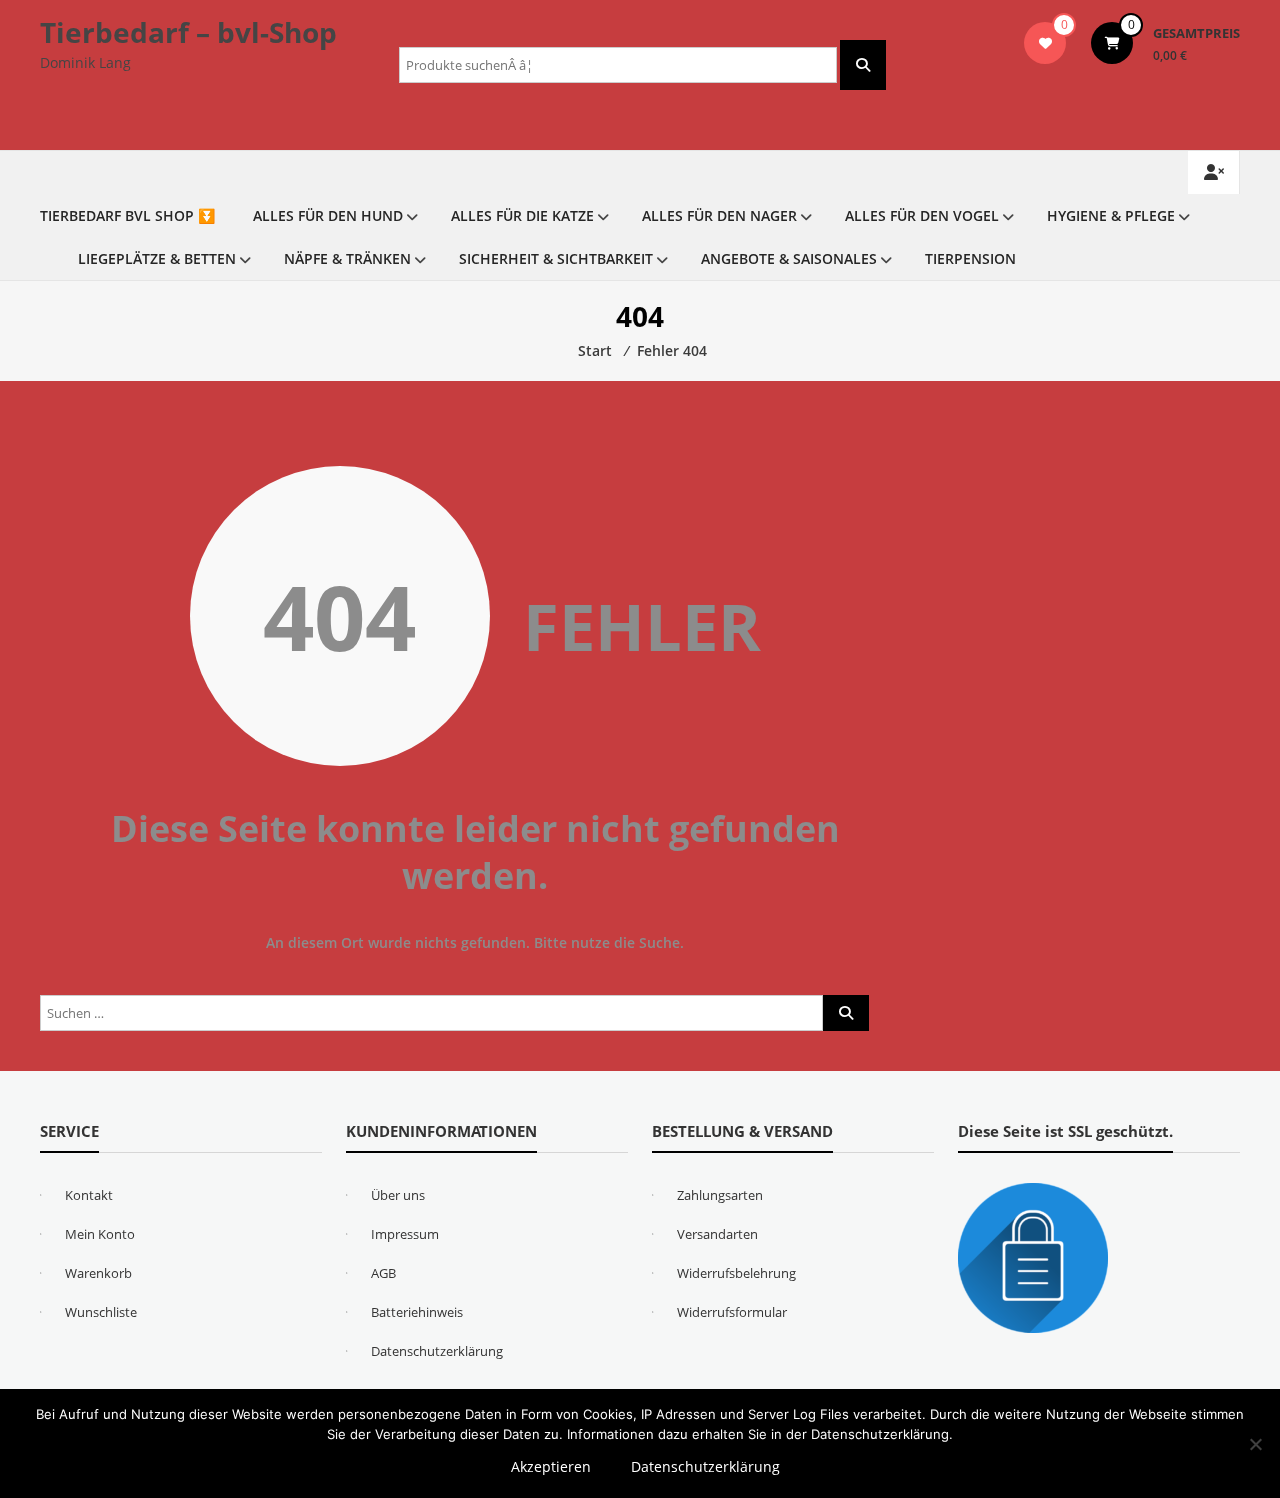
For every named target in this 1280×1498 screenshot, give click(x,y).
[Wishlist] (1045, 43)
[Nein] (1255, 1444)
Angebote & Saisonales (789, 258)
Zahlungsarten (720, 1195)
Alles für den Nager (719, 215)
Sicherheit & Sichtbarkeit (556, 258)
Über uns (398, 1195)
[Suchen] (863, 65)
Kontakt (89, 1195)
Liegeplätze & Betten (157, 258)
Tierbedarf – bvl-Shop (188, 32)
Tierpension (970, 258)
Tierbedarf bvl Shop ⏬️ (127, 215)
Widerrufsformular (732, 1312)
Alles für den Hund (328, 215)
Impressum (405, 1234)
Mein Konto (100, 1234)
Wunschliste (101, 1312)
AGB (383, 1273)
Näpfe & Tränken (347, 258)
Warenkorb (98, 1273)
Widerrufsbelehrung (736, 1273)
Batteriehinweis (417, 1312)
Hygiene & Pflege (1111, 215)
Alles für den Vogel (922, 215)
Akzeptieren (551, 1466)
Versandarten (717, 1234)
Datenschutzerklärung (437, 1351)
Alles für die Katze (522, 215)
